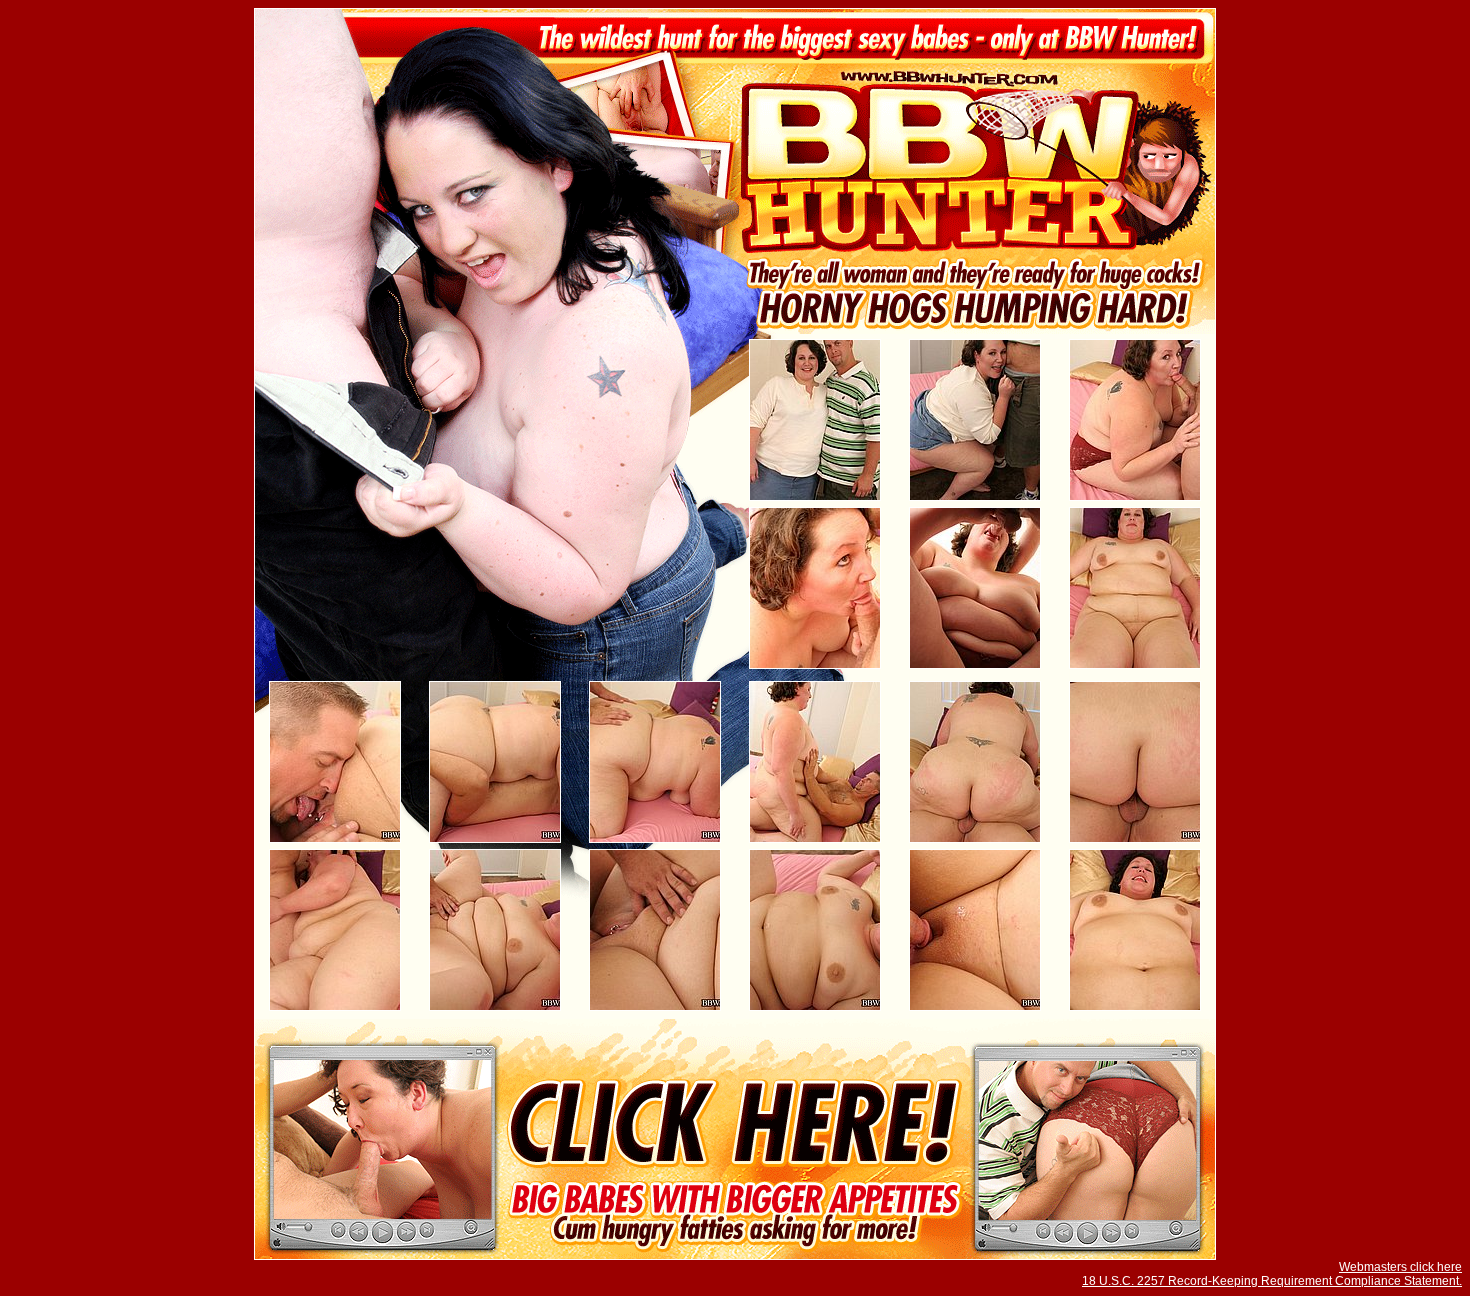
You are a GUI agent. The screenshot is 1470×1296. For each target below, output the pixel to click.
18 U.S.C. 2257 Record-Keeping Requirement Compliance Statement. (1272, 1281)
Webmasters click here (1400, 1267)
